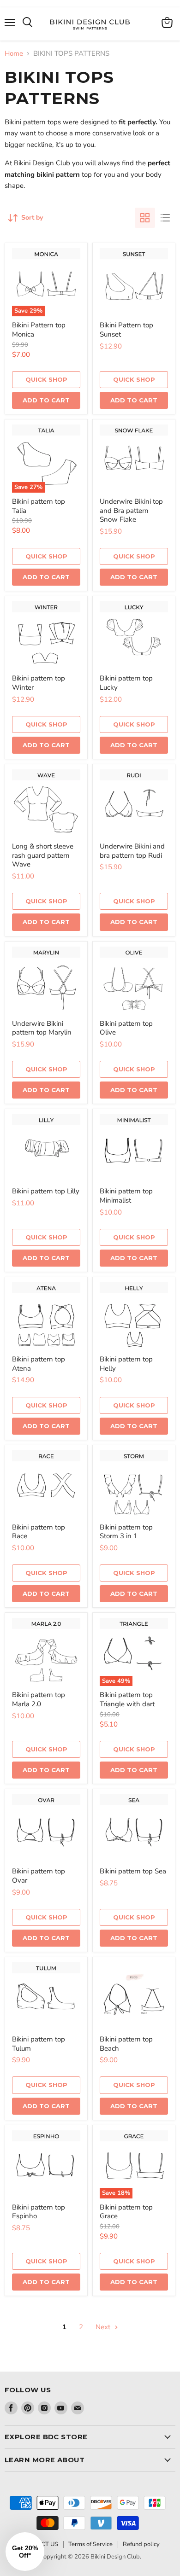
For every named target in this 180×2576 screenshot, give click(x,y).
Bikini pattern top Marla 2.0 (39, 1699)
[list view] (165, 218)
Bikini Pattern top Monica (39, 330)
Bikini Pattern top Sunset (126, 330)
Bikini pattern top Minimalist (126, 1196)
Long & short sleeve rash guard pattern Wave (43, 855)
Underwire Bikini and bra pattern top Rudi (132, 851)
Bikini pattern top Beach (126, 2044)
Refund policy (141, 2544)
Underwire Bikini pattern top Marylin (42, 1028)
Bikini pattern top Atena (39, 1364)
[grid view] (145, 218)
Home (14, 54)
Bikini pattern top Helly (126, 1364)
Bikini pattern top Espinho (39, 2212)
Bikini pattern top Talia (39, 506)
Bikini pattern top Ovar (39, 1876)
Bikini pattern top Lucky (126, 683)
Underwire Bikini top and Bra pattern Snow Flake (131, 510)
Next (104, 2327)
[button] (25, 2552)
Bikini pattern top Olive (126, 1028)
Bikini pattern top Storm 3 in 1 (126, 1532)
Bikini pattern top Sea (133, 1871)
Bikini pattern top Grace (126, 2212)
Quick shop (46, 379)
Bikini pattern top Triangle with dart (127, 1699)
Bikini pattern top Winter (39, 683)
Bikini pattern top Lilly (46, 1191)
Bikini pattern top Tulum (39, 2044)
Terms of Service (90, 2544)
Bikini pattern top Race (39, 1532)
